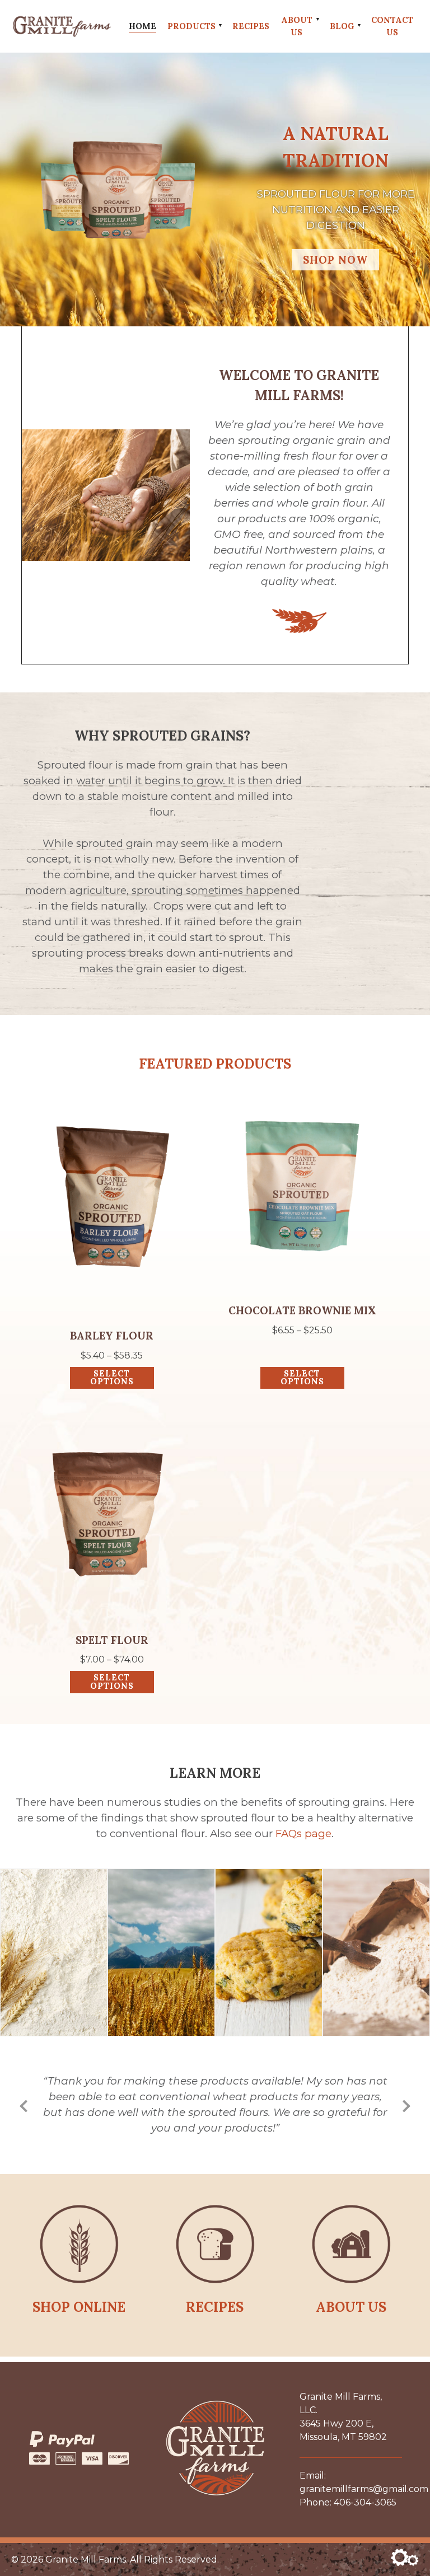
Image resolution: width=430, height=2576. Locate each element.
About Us (297, 26)
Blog (342, 26)
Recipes (251, 26)
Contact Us (392, 26)
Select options (112, 1378)
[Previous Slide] (24, 2104)
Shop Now (335, 260)
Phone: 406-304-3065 (348, 2502)
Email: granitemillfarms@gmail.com (351, 2482)
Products (191, 26)
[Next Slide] (406, 2104)
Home (142, 26)
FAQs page (303, 1833)
